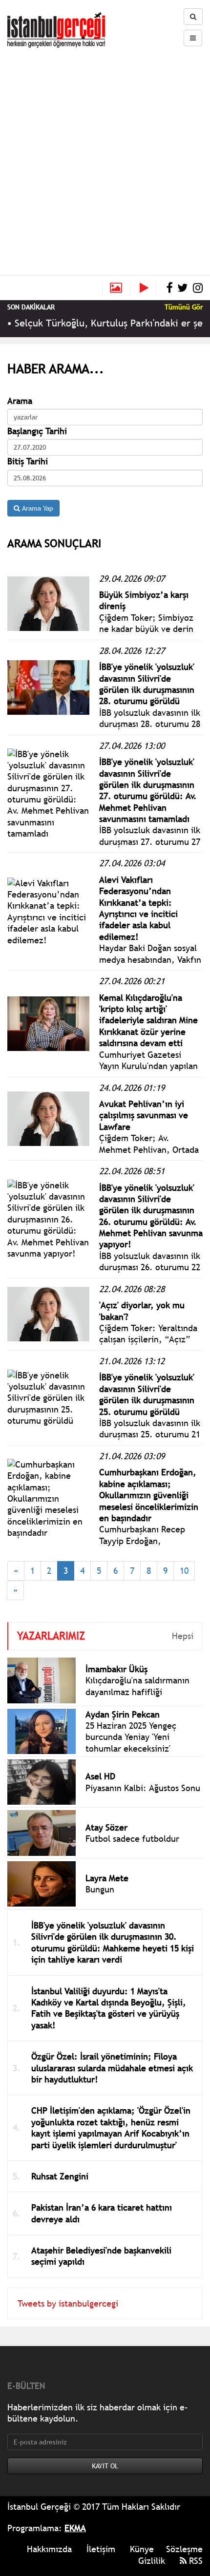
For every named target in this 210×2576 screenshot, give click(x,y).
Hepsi (183, 1636)
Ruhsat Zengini (60, 2176)
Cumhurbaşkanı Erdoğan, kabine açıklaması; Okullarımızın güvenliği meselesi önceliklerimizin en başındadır (149, 1495)
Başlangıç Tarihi (37, 431)
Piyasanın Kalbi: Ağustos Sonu (143, 1788)
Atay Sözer (106, 1827)
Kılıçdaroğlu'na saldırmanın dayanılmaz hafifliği (137, 1686)
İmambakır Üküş (116, 1669)
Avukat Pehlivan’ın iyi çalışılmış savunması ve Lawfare (144, 1115)
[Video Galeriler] (148, 288)
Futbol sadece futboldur (132, 1839)
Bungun (100, 1889)
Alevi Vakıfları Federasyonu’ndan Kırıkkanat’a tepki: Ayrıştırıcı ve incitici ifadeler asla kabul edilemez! (138, 908)
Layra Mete (107, 1878)
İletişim (101, 2549)
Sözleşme (184, 2549)
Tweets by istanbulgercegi (68, 2303)
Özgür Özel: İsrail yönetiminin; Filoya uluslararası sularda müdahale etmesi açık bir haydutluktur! (112, 2068)
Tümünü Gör (184, 307)
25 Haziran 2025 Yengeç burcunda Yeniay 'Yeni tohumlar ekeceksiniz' (131, 1737)
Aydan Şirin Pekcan (123, 1714)
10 (184, 1571)
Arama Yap (37, 508)
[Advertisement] (105, 157)
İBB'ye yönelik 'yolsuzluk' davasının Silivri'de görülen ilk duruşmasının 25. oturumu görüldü (147, 1394)
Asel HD (100, 1776)
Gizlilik (152, 2561)
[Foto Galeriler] (116, 288)
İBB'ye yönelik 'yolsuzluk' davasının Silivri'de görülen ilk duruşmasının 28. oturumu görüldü (147, 684)
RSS (195, 2561)
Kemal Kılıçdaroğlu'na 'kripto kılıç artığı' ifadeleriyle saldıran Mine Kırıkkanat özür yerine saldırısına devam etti (148, 1021)
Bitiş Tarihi (28, 461)
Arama (20, 401)
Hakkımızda (49, 2549)
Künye (142, 2549)
